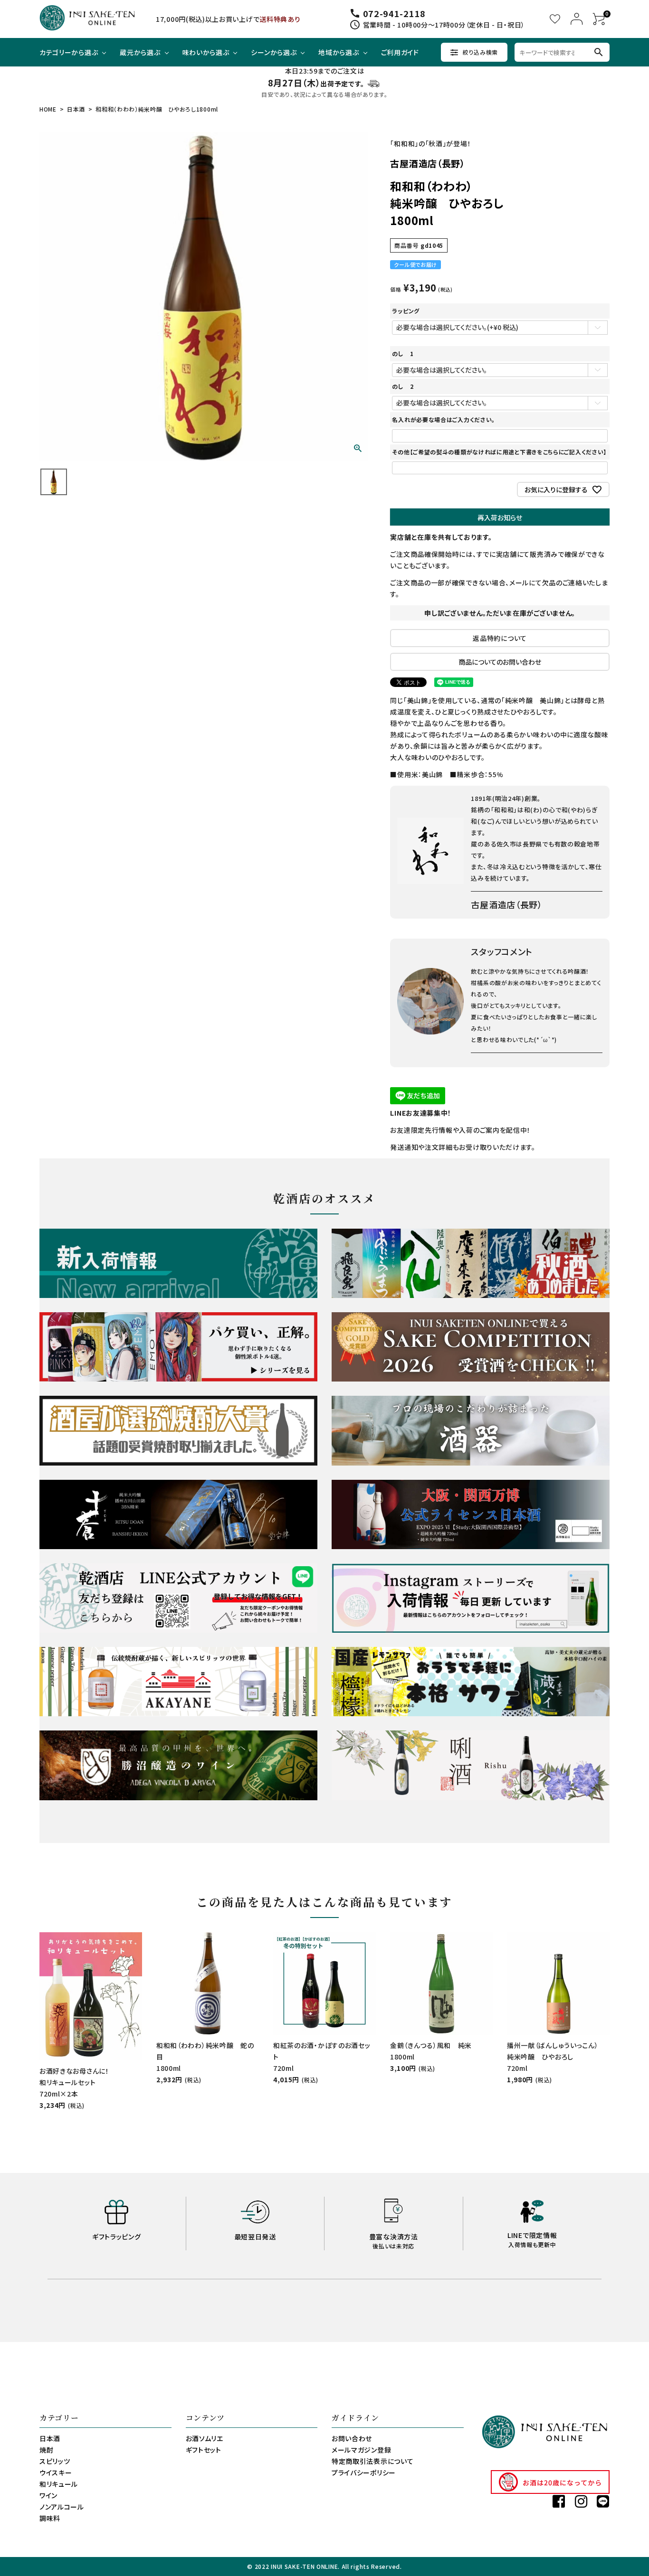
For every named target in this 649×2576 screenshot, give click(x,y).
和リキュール (59, 2484)
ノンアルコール (62, 2507)
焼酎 (46, 2450)
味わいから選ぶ (206, 52)
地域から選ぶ (339, 52)
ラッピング (406, 311)
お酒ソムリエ (205, 2438)
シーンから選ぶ (274, 52)
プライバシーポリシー (364, 2473)
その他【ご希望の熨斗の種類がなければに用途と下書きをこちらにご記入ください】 (499, 452)
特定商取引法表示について (372, 2461)
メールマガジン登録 (361, 2450)
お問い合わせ (352, 2438)
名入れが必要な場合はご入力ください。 (444, 419)
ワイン (48, 2495)
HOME (48, 109)
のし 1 (403, 353)
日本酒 (76, 109)
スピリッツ (55, 2461)
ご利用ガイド (400, 52)
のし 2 (403, 386)
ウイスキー (56, 2473)
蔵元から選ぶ (140, 52)
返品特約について (500, 638)
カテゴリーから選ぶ (69, 52)
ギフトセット (204, 2450)
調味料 (50, 2518)
